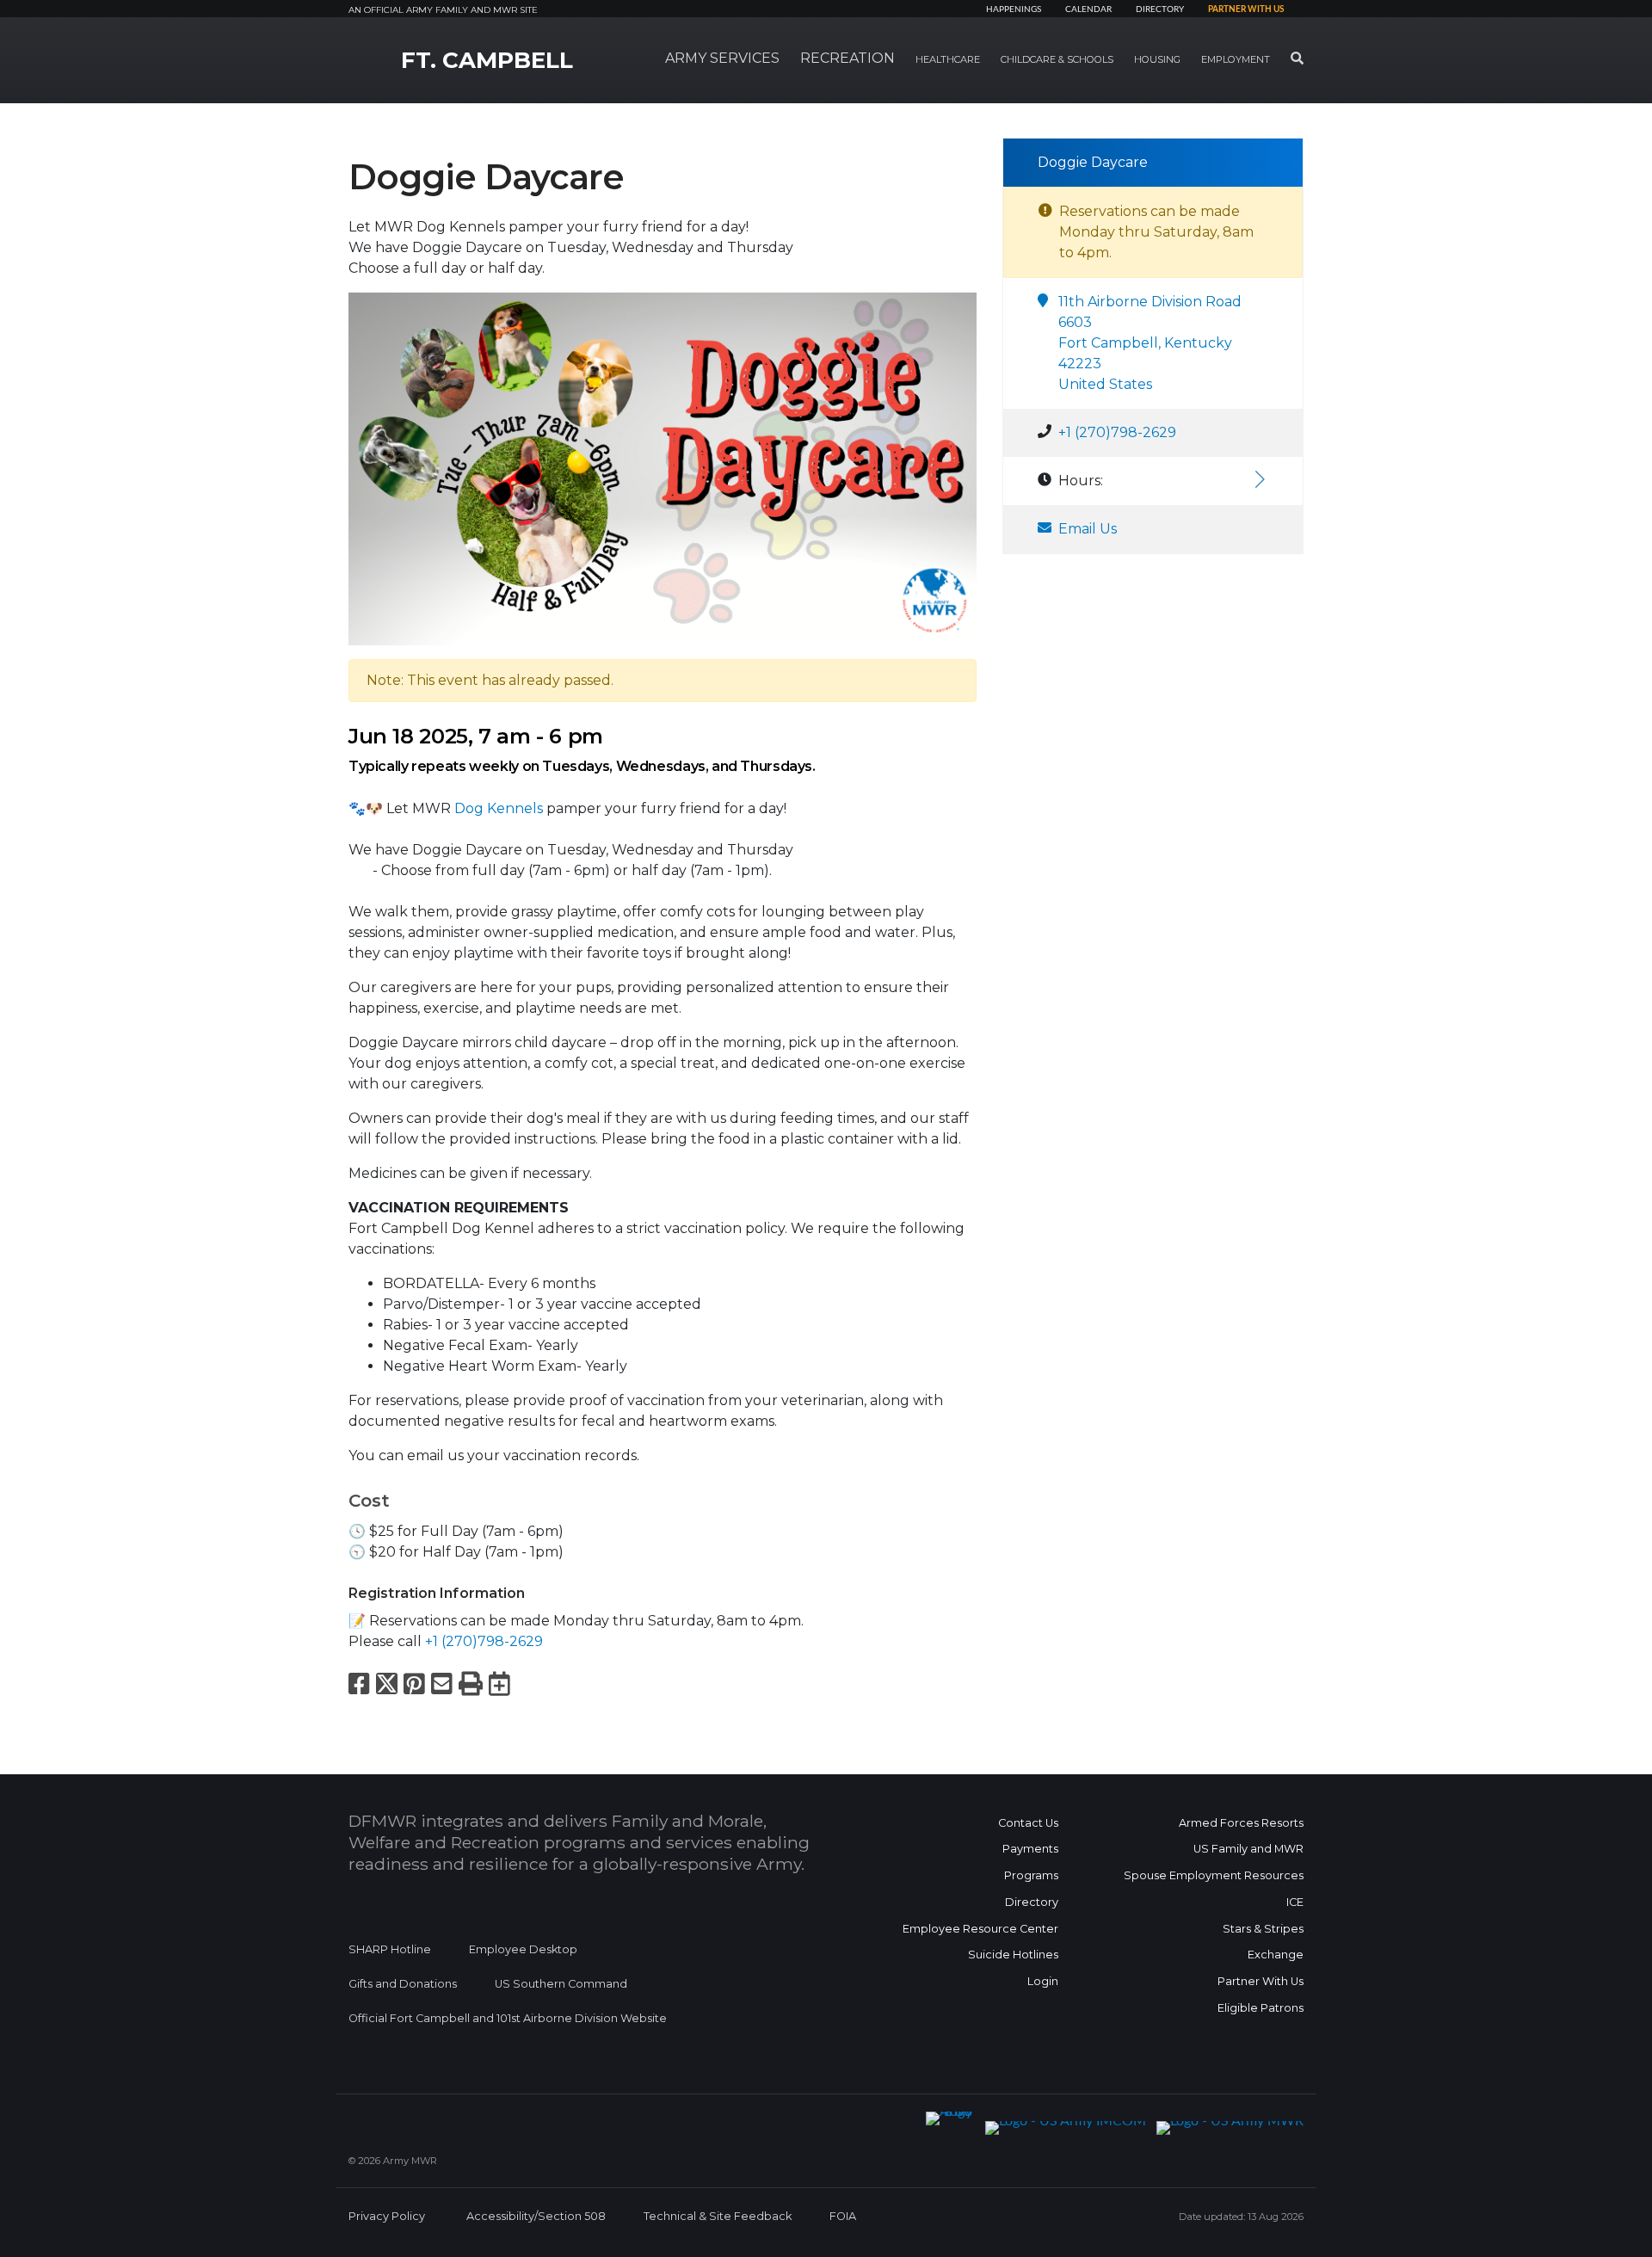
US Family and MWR (1248, 1849)
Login (1043, 1981)
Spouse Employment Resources (1214, 1875)
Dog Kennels (499, 808)
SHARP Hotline (390, 1949)
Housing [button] (1157, 59)
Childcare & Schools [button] (1057, 59)
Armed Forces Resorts (1241, 1823)
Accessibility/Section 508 (536, 2216)
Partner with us (1246, 9)
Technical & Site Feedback (718, 2216)
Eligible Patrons (1261, 2008)
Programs (1031, 1875)
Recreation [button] (848, 58)
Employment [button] (1236, 59)
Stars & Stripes (1263, 1929)
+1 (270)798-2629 (484, 1641)
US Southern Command (561, 1984)
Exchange (1276, 1955)
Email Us (1088, 529)
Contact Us (1028, 1823)
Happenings (1014, 9)
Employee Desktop (523, 1949)
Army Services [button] (722, 58)
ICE (1295, 1902)
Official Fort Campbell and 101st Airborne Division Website (508, 2018)
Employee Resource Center (980, 1929)
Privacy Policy (387, 2216)
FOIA (843, 2216)
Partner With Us (1261, 1981)
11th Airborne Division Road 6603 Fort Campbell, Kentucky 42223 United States (1150, 343)
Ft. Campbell (487, 60)
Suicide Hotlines (1013, 1955)
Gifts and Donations (403, 1984)
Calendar (1088, 9)
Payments (1030, 1849)
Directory (1160, 9)
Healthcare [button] (948, 59)
